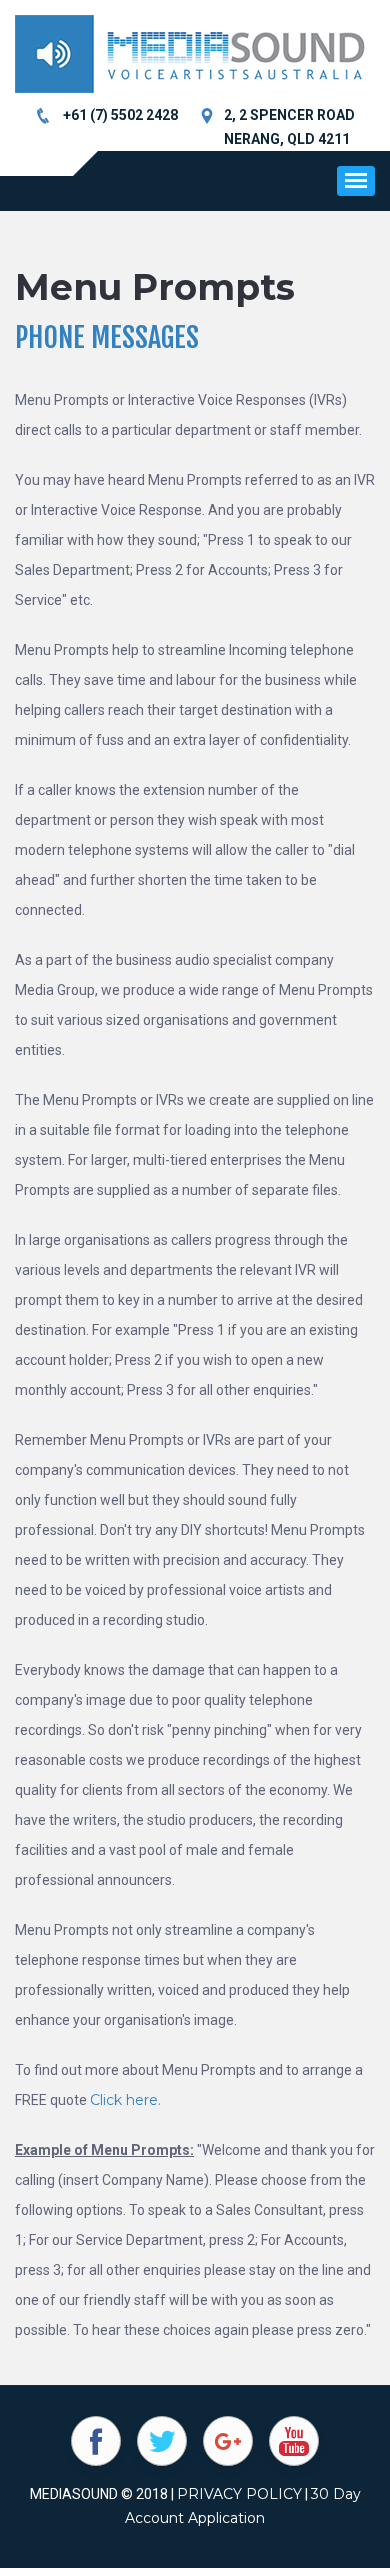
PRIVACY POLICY (239, 2494)
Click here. (125, 2100)
